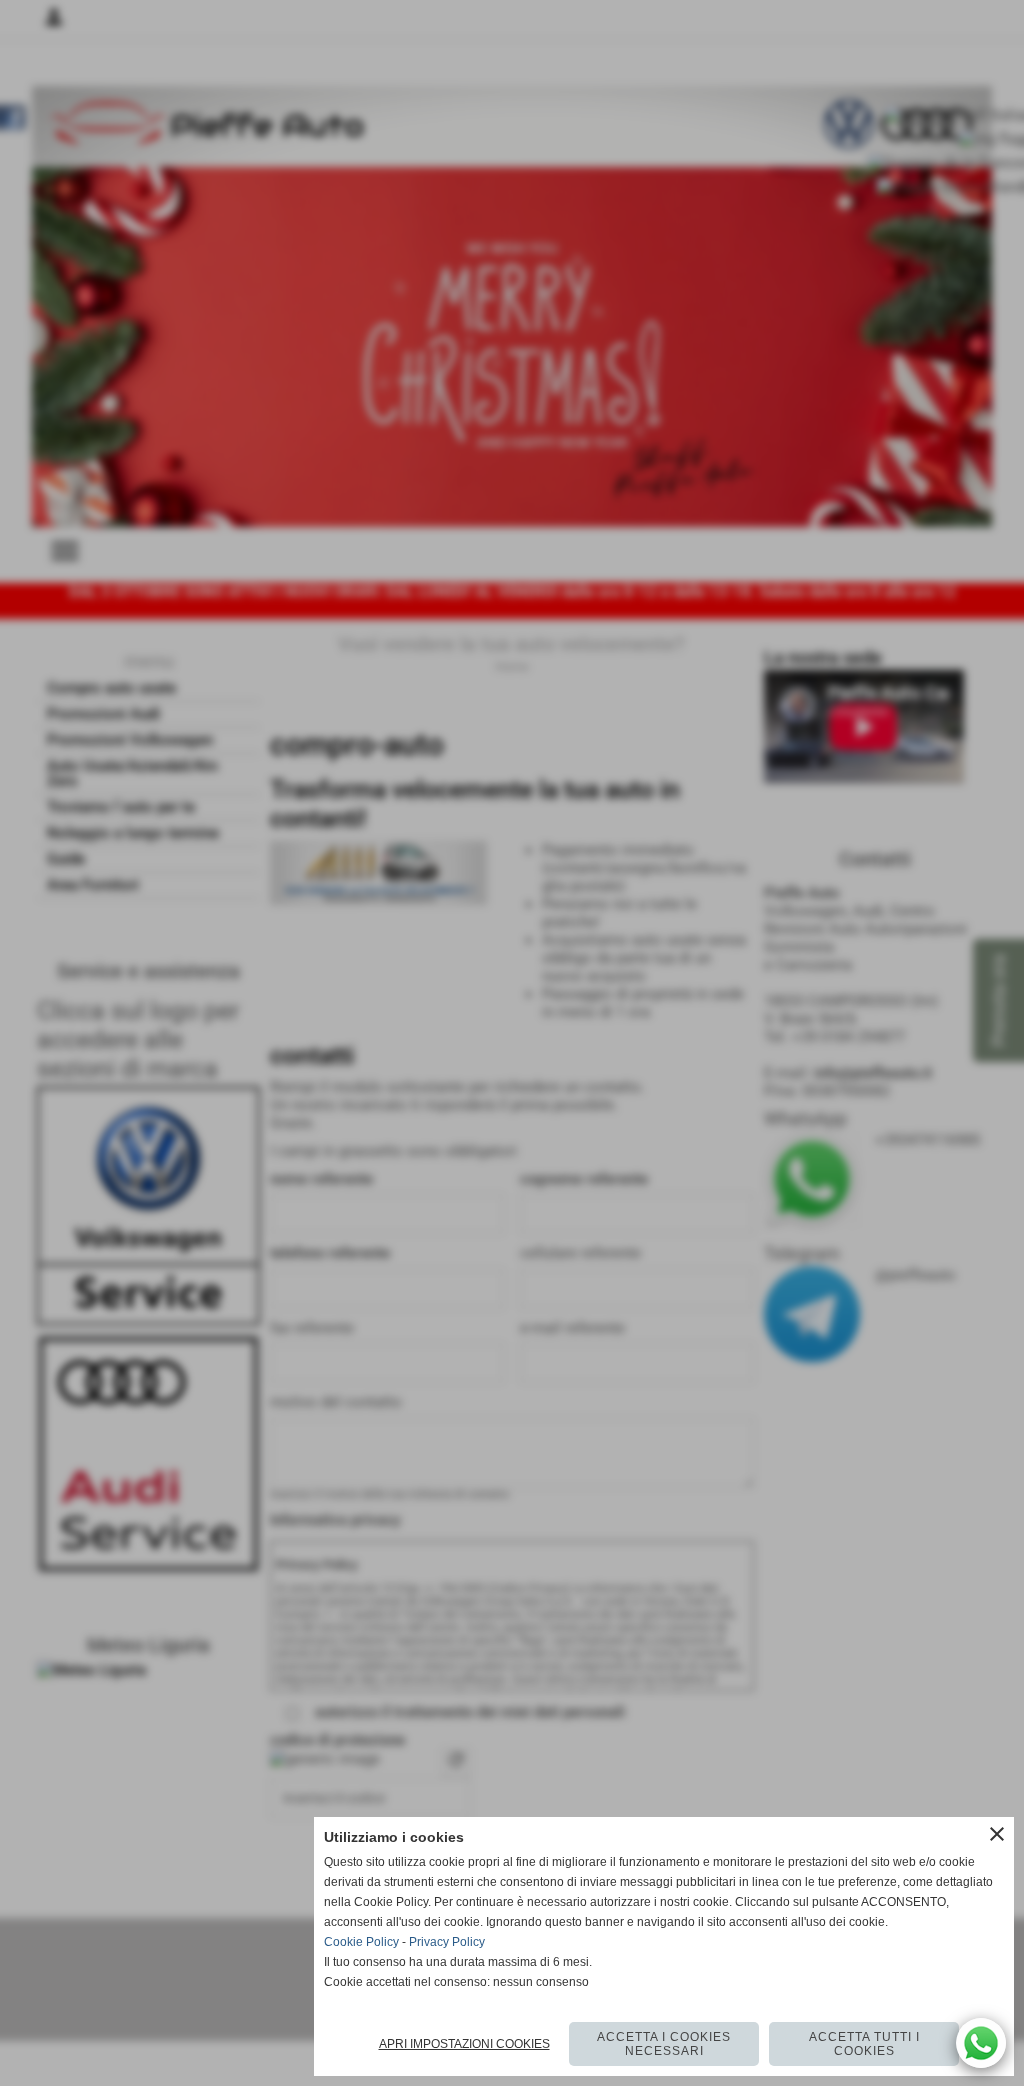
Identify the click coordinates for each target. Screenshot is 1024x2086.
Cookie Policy (361, 1942)
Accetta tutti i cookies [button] (864, 2044)
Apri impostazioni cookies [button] (464, 2044)
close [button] (997, 1834)
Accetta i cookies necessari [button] (664, 2044)
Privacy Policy (447, 1942)
